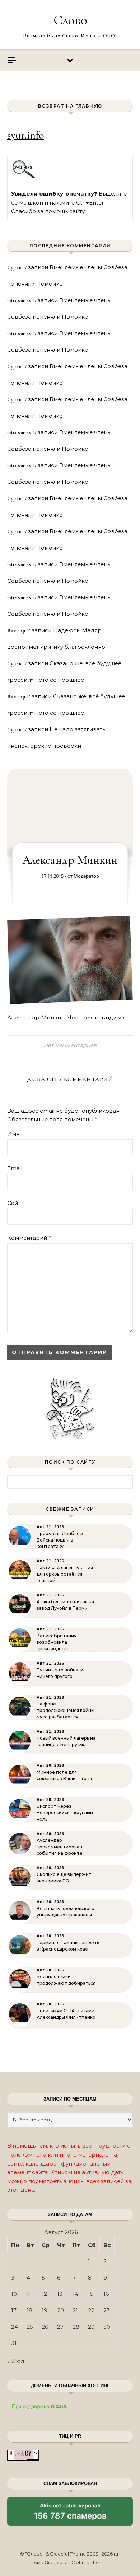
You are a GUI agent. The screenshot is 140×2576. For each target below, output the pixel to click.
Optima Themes (90, 2562)
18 (29, 2310)
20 (60, 2310)
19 (45, 2310)
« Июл (16, 2361)
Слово (70, 20)
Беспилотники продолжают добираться (66, 1980)
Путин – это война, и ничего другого (60, 1673)
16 (106, 2294)
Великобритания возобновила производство (57, 1642)
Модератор (86, 876)
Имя (13, 1134)
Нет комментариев (70, 1045)
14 (75, 2294)
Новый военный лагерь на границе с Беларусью (66, 1741)
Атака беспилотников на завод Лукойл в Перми (65, 1605)
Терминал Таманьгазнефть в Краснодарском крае (68, 1946)
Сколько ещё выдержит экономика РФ (64, 1878)
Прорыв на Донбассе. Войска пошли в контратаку (61, 1540)
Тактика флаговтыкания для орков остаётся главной (65, 1574)
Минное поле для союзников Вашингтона (64, 1775)
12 (44, 2294)
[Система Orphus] (24, 177)
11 (29, 2294)
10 (14, 2294)
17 (14, 2310)
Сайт (14, 1203)
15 (91, 2294)
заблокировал (70, 2514)
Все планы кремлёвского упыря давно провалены (66, 1912)
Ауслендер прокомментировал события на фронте (60, 1847)
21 (75, 2310)
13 (60, 2294)
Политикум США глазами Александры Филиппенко (66, 2014)
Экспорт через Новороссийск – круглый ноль (65, 1813)
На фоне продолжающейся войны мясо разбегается (66, 1710)
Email (15, 1168)
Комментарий (29, 1238)
